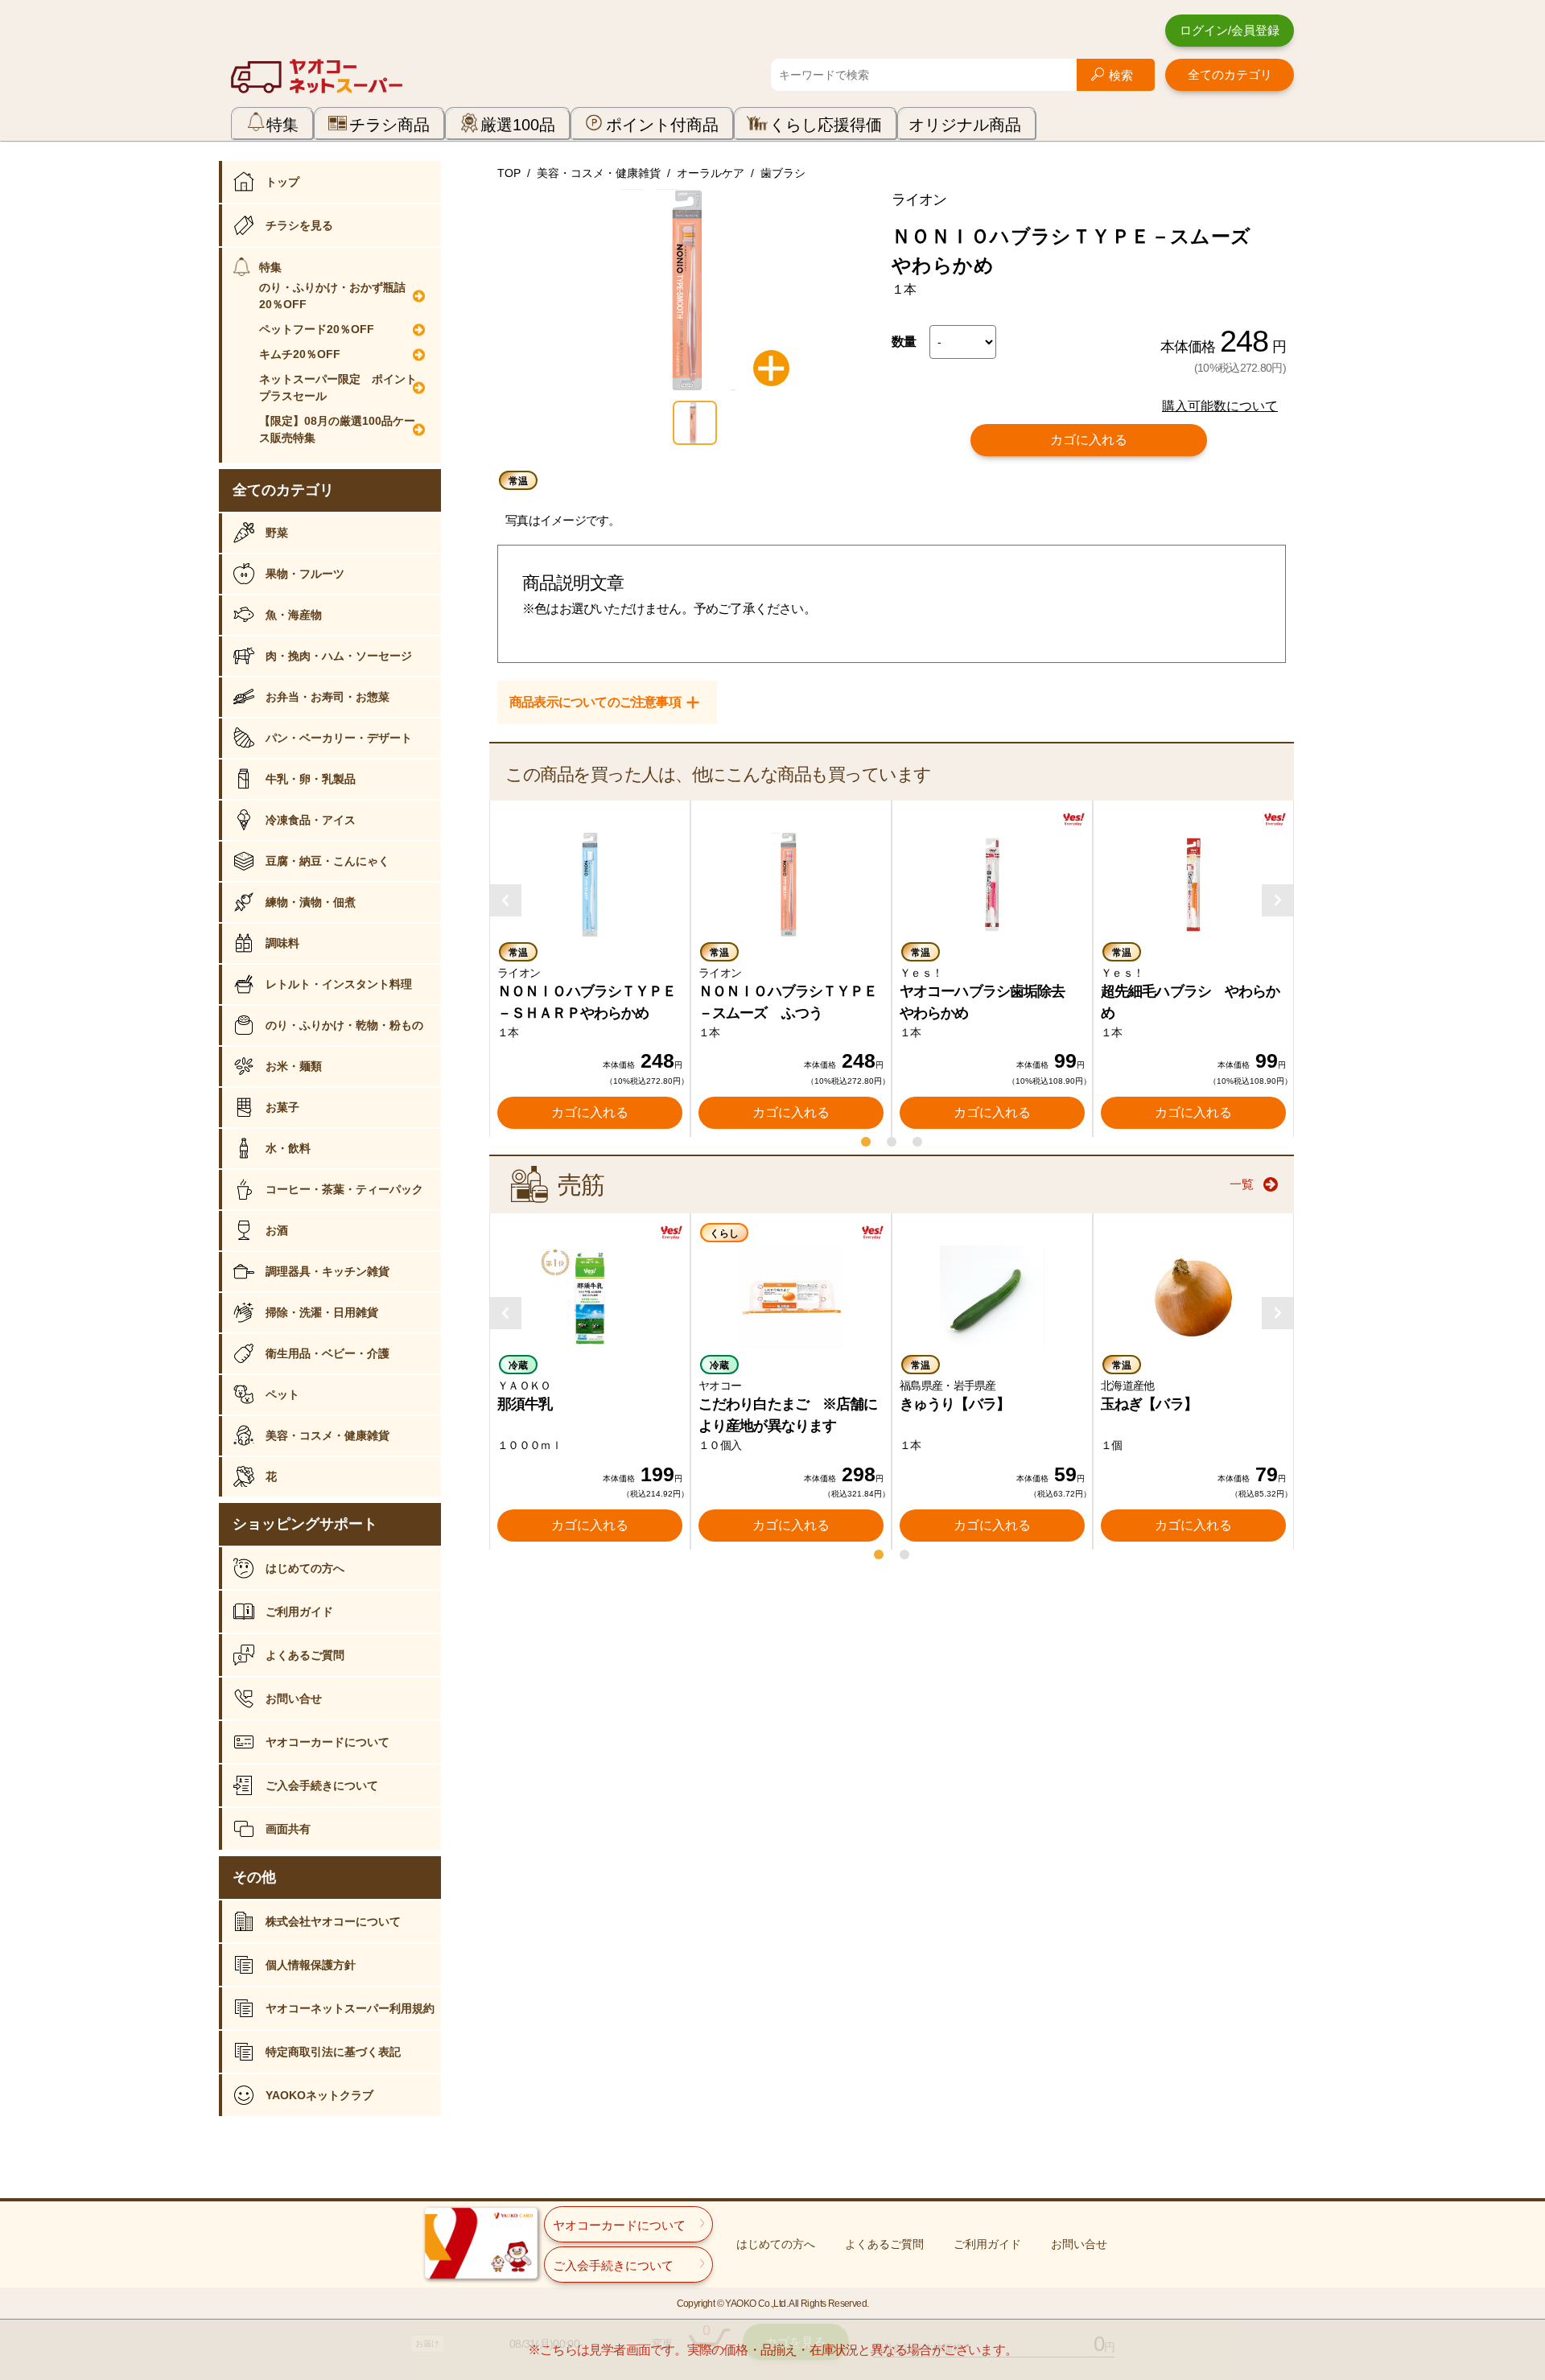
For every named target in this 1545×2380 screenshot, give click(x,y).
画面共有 (288, 1829)
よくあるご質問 (305, 1655)
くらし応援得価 (826, 125)
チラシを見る (299, 225)
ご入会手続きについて (322, 1785)
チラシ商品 (389, 125)
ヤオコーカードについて (328, 1742)
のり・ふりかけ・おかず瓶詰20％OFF (332, 296)
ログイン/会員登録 (1230, 30)
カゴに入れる (1089, 440)
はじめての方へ (305, 1568)
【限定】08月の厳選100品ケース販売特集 (337, 429)
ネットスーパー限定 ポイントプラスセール (338, 387)
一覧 (1242, 1184)
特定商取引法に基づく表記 (333, 2052)
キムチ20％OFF (300, 354)
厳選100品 (518, 125)
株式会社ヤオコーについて (333, 1921)
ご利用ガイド (299, 1612)
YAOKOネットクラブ (319, 2095)
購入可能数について (1220, 406)
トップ (282, 182)
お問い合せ (294, 1699)
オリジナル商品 (965, 125)
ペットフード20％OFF (317, 329)
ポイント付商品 (662, 125)
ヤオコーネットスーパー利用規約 (350, 2008)
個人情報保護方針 (311, 1965)
